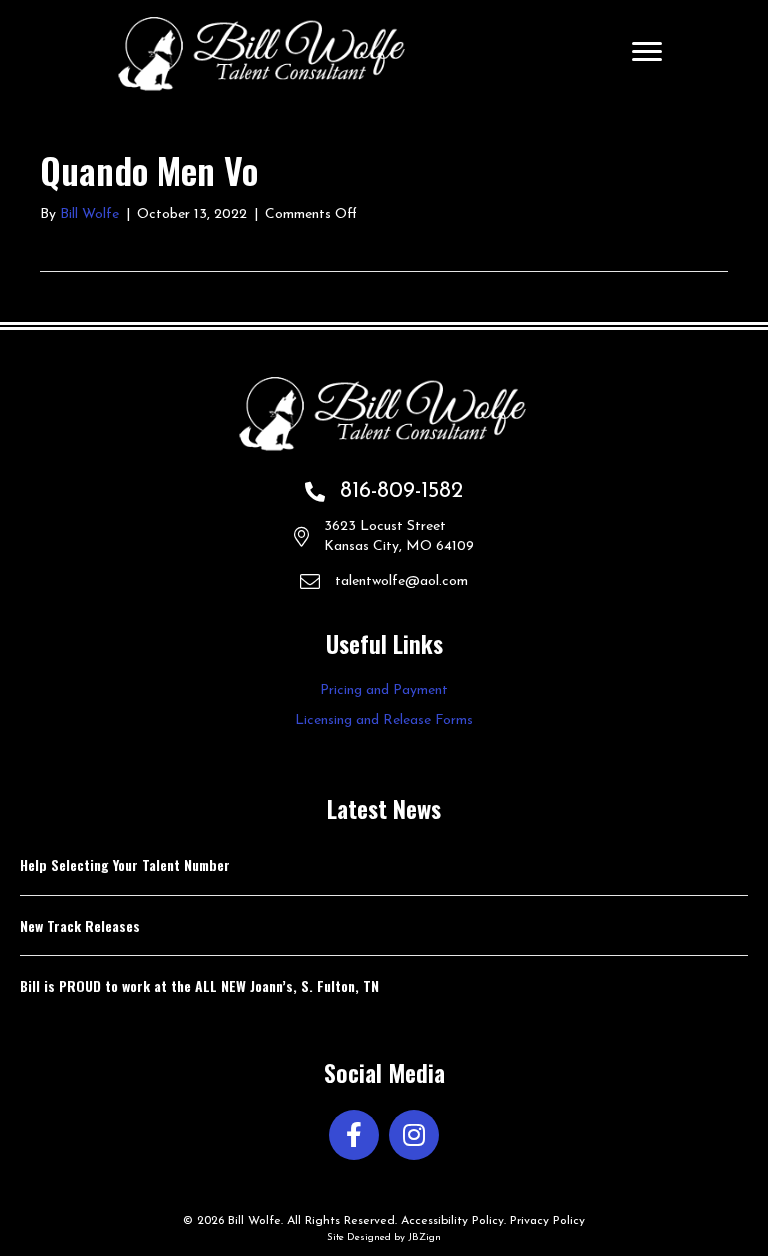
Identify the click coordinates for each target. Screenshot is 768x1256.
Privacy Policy (547, 1221)
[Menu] (647, 52)
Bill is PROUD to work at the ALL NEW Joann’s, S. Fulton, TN (199, 985)
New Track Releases (80, 925)
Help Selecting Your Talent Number (125, 864)
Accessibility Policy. (453, 1221)
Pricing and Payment (384, 690)
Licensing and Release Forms (384, 720)
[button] (354, 1135)
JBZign (424, 1237)
